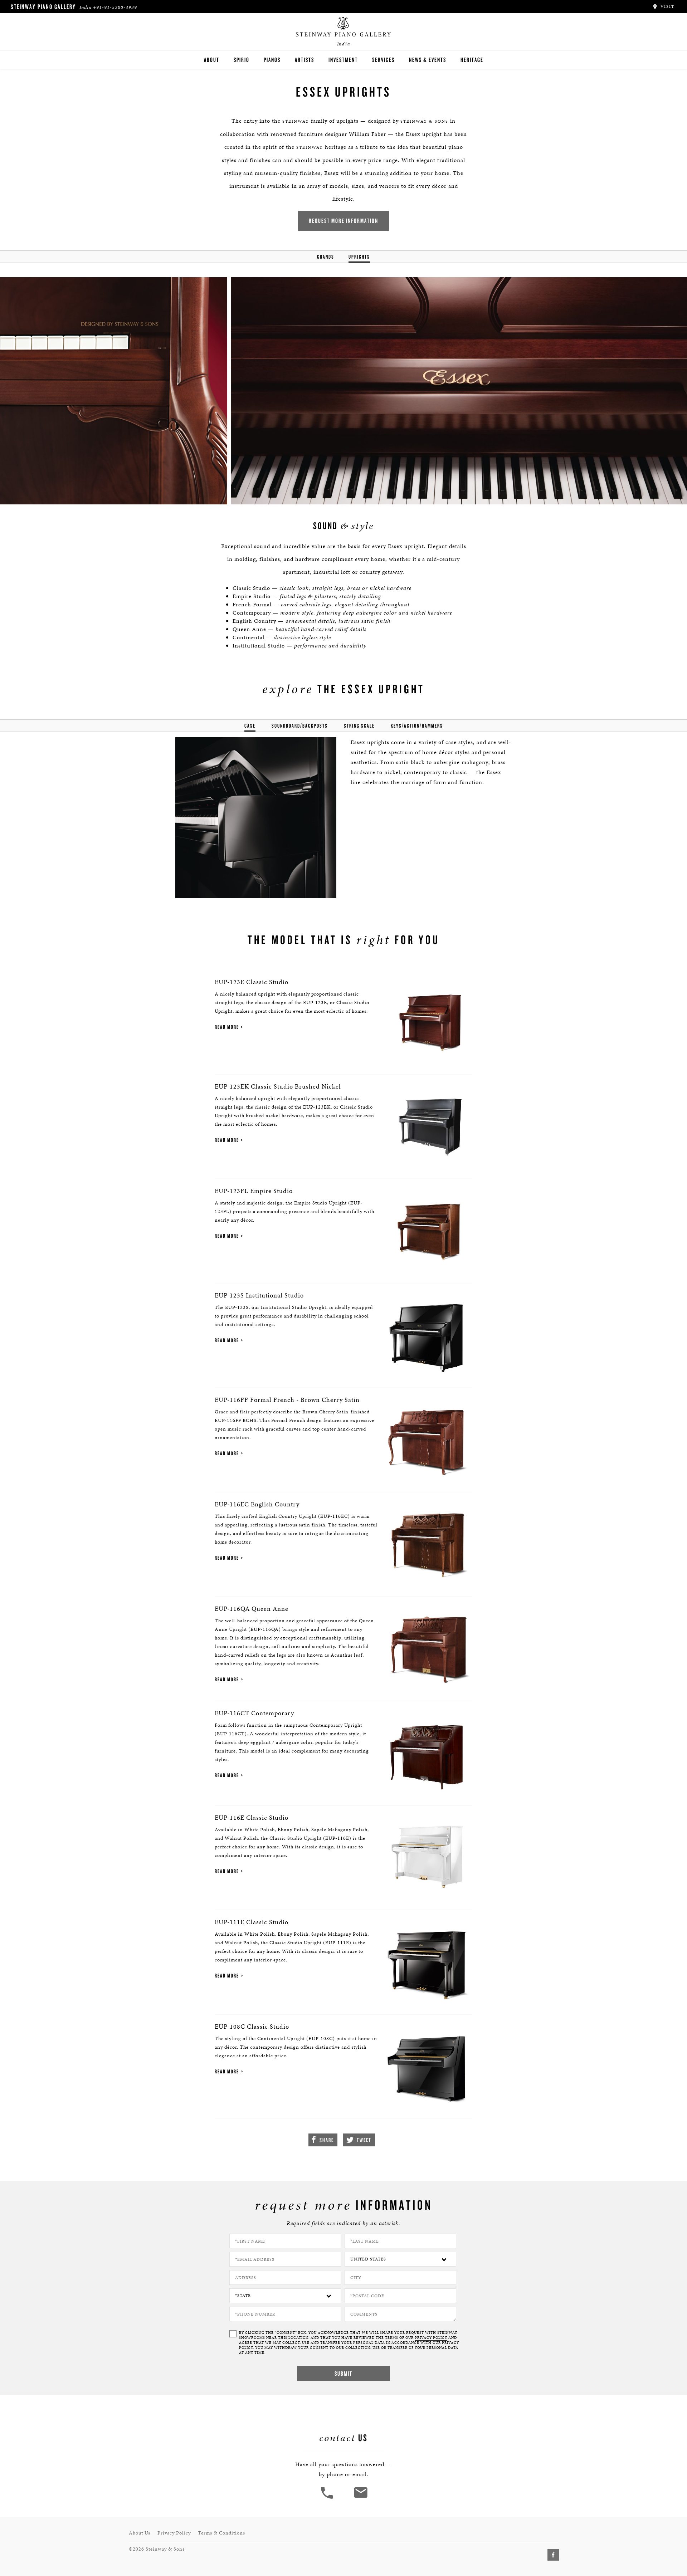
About (212, 60)
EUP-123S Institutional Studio (259, 1295)
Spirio (242, 60)
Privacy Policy (174, 2533)
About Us (140, 2533)
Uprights (359, 257)
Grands (326, 257)
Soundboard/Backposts (300, 726)
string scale (359, 726)
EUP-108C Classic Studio (252, 2026)
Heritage (472, 60)
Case (250, 726)
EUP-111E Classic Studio (252, 1922)
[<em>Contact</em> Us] (360, 2498)
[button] (328, 2498)
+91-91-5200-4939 (115, 7)
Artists (304, 60)
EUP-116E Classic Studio (252, 1817)
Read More (227, 1027)
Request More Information (343, 221)
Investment (343, 60)
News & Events (428, 60)
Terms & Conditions (221, 2533)
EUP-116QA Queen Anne (252, 1609)
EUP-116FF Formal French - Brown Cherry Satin (287, 1400)
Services (383, 60)
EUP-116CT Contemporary (254, 1713)
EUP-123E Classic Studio (252, 982)
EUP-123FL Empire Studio (254, 1191)
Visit (667, 6)
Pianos (272, 60)
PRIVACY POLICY (431, 2338)
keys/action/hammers (417, 726)
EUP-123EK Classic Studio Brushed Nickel (278, 1086)
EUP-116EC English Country (257, 1504)
